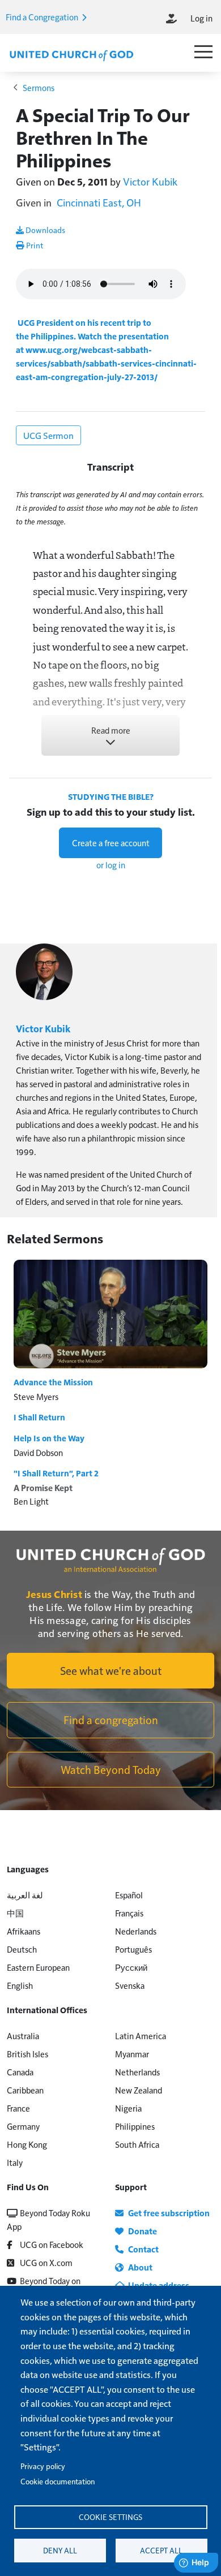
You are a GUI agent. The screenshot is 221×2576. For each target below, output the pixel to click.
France (18, 2108)
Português (133, 1949)
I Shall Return (39, 1417)
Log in (201, 18)
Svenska (130, 1985)
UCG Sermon (48, 435)
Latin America (141, 2036)
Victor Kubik (150, 181)
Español (129, 1895)
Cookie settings (110, 2517)
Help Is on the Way (49, 1438)
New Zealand (139, 2090)
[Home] (71, 54)
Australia (23, 2036)
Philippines (135, 2126)
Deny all (60, 2550)
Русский (131, 1967)
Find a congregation (111, 1720)
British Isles (27, 2054)
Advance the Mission (53, 1382)
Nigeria (128, 2108)
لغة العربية (25, 1895)
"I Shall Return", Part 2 (56, 1473)
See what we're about (111, 1670)
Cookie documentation (58, 2481)
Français (129, 1913)
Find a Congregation (43, 17)
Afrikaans (24, 1931)
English (20, 1985)
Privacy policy (43, 2466)
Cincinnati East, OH (99, 202)
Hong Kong (27, 2144)
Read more (111, 730)
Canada (20, 2072)
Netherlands (137, 2072)
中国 (15, 1913)
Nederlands (136, 1931)
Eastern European (38, 1967)
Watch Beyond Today (111, 1769)
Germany (23, 2126)
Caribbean (25, 2090)
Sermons (39, 87)
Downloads (44, 230)
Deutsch (22, 1949)
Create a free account (111, 843)
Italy (15, 2162)
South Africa (137, 2144)
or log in (111, 865)
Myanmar (132, 2054)
